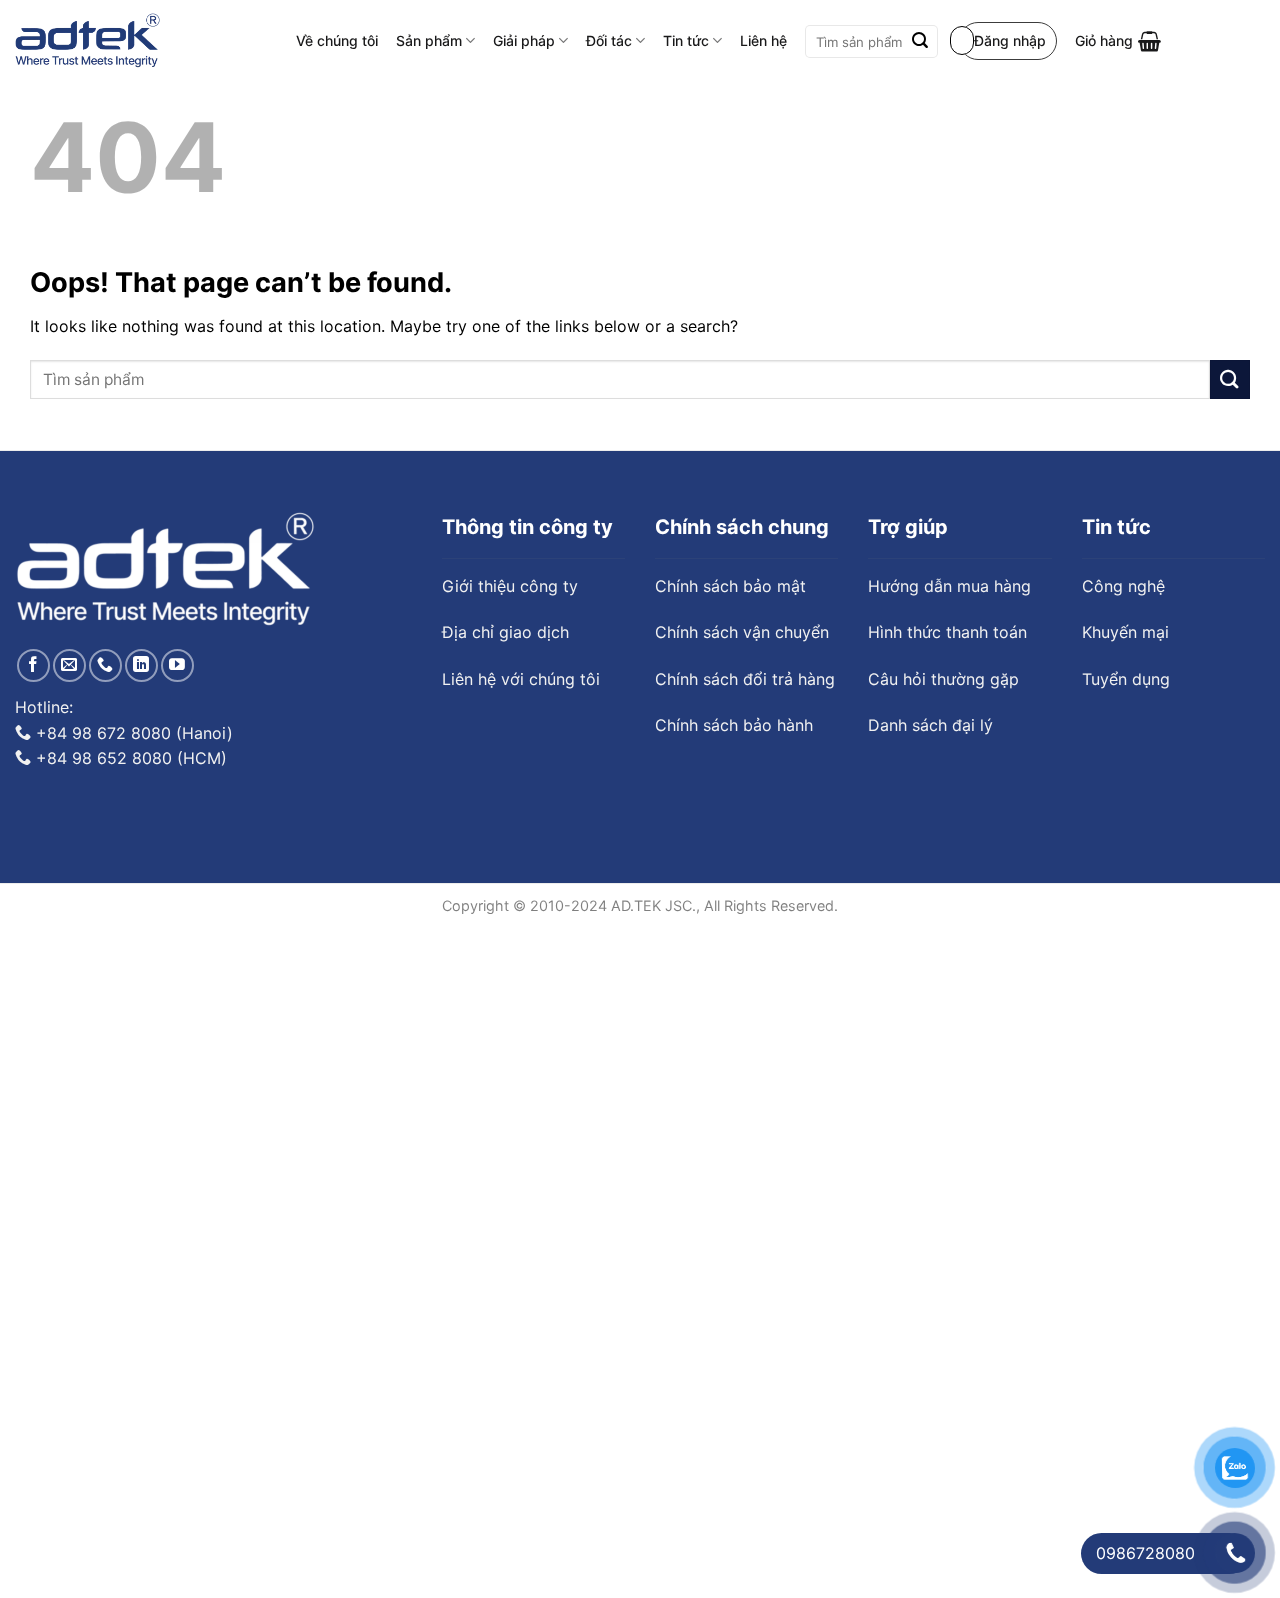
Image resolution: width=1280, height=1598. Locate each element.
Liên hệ (763, 40)
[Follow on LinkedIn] (141, 665)
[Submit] (920, 42)
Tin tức (686, 40)
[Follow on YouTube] (177, 665)
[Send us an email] (69, 665)
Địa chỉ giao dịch (505, 632)
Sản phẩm (429, 40)
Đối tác (609, 40)
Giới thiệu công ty (510, 586)
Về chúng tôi (337, 40)
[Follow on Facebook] (33, 665)
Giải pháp (524, 40)
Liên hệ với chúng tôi (521, 679)
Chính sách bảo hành (734, 725)
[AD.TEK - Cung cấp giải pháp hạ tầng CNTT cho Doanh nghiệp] (87, 41)
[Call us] (105, 665)
